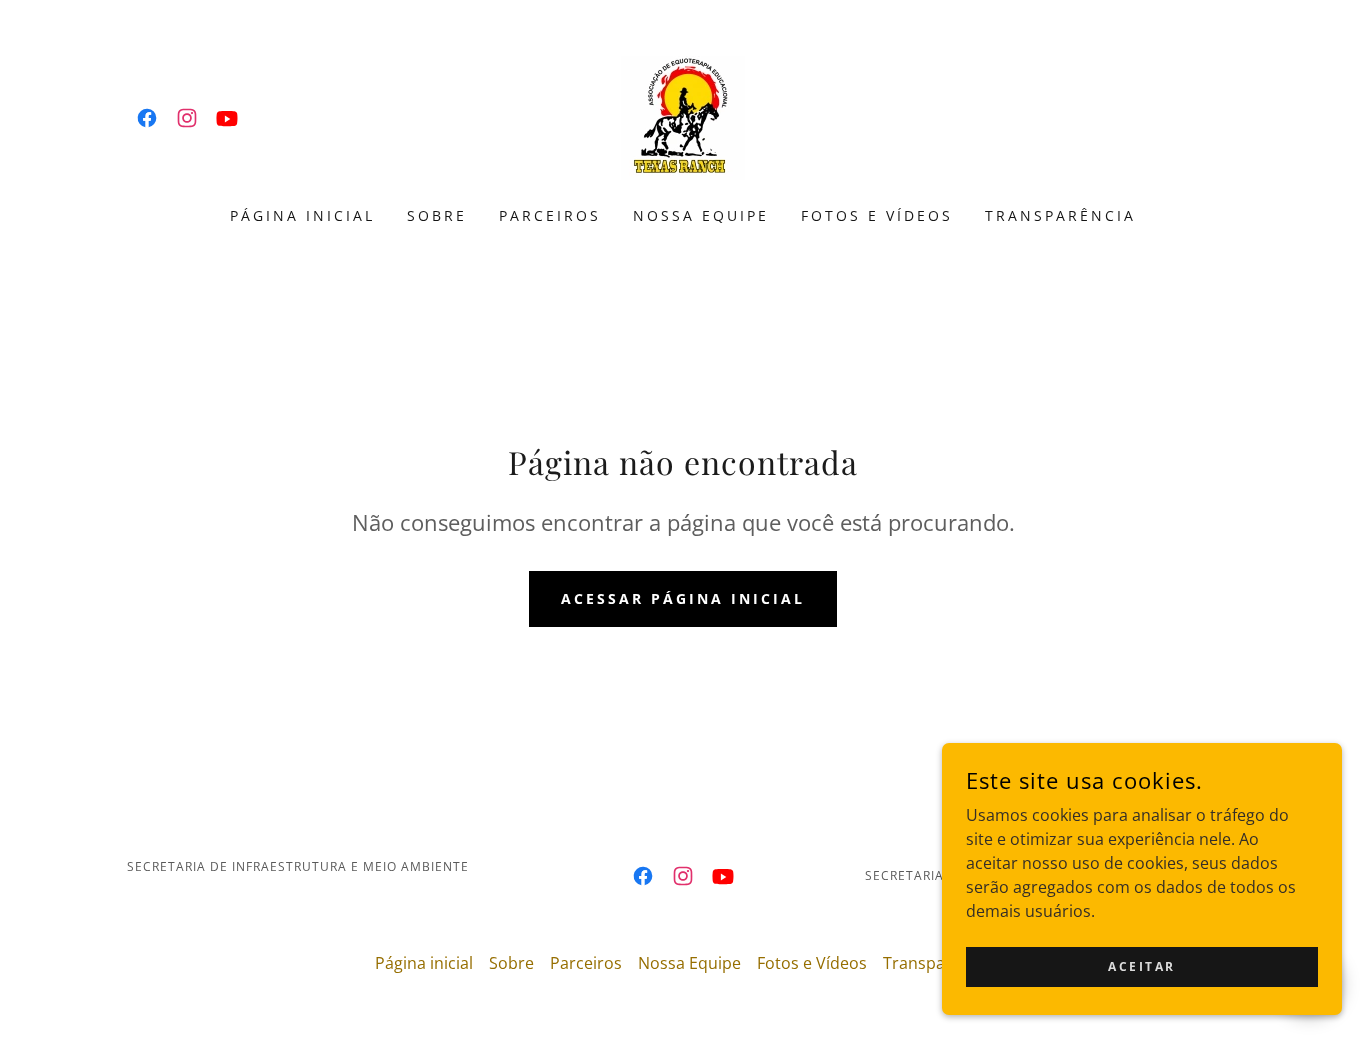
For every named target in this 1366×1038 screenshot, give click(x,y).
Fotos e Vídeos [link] (877, 215)
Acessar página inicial (683, 598)
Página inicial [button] (424, 963)
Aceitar (1142, 966)
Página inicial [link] (302, 215)
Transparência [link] (1060, 215)
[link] (147, 118)
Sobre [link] (437, 215)
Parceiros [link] (550, 215)
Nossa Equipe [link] (701, 215)
